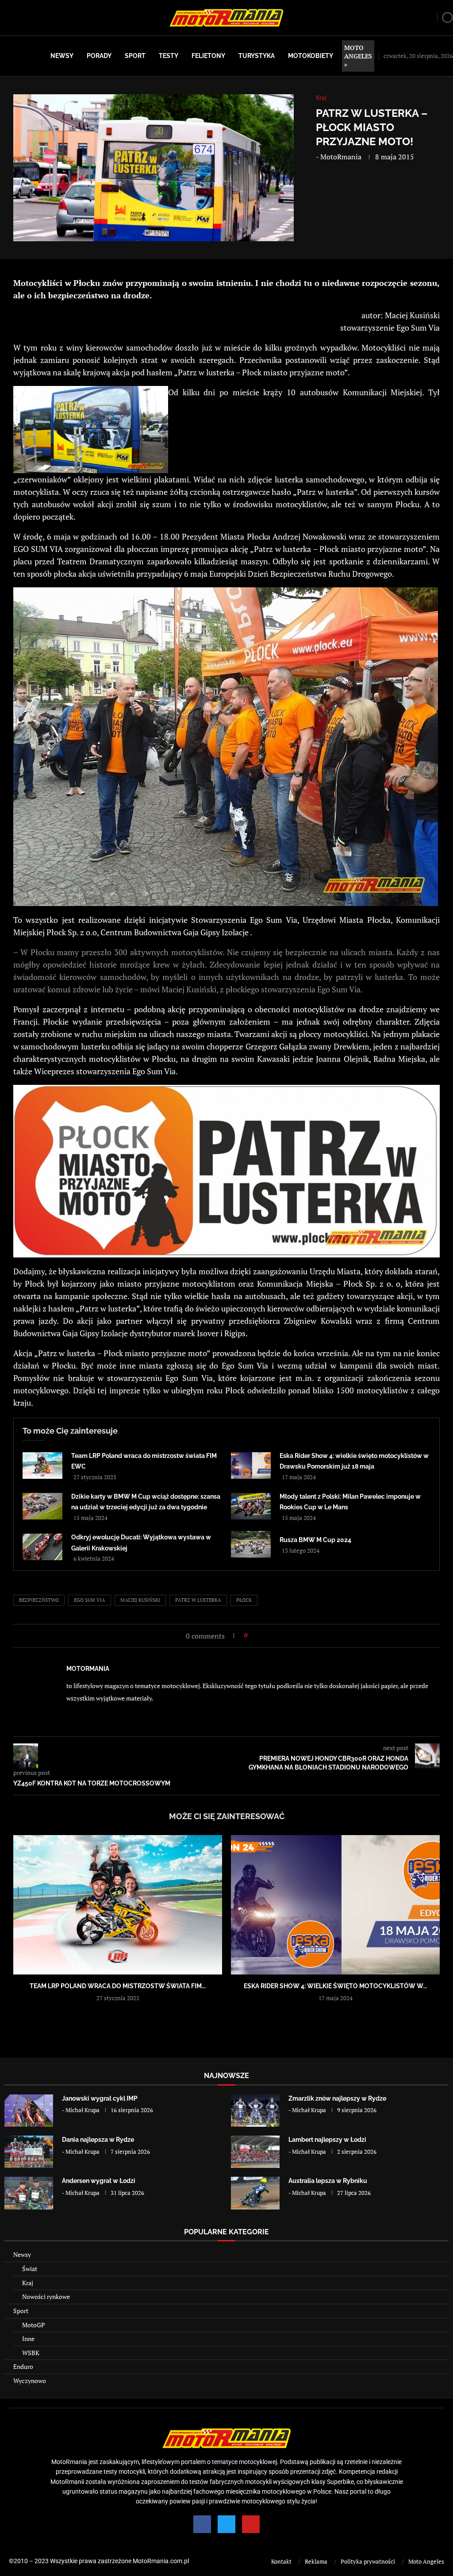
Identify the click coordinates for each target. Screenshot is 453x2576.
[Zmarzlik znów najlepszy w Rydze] (255, 2111)
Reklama (316, 2561)
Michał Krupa (83, 2110)
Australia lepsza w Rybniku (328, 2181)
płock (244, 1600)
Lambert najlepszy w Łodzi (327, 2140)
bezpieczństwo (39, 1600)
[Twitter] (226, 2524)
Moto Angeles (426, 2561)
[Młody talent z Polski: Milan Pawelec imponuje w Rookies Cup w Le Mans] (251, 1506)
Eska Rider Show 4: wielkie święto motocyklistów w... (335, 1986)
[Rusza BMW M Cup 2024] (251, 1544)
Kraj (28, 2283)
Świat (30, 2269)
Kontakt (281, 2561)
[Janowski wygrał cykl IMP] (29, 2111)
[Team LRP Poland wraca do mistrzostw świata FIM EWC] (42, 1465)
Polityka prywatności (368, 2561)
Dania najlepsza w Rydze (98, 2140)
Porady (99, 56)
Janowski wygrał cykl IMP (100, 2098)
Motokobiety (311, 56)
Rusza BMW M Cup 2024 (315, 1540)
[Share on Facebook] (257, 1635)
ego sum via (90, 1600)
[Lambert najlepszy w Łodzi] (255, 2152)
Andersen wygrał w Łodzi (99, 2181)
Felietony (208, 56)
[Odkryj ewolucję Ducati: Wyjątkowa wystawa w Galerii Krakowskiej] (42, 1547)
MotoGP (33, 2325)
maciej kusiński (140, 1600)
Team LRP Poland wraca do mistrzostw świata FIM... (118, 1986)
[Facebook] (202, 2524)
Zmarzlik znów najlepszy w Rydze (337, 2098)
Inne (28, 2339)
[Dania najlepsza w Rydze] (29, 2152)
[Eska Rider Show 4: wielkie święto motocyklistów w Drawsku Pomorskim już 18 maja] (251, 1465)
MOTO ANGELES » (358, 56)
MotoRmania (341, 157)
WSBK (31, 2353)
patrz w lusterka (198, 1600)
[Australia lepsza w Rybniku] (255, 2193)
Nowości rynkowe (46, 2296)
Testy (169, 56)
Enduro (23, 2366)
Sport (135, 56)
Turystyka (257, 56)
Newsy (62, 56)
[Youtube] (251, 2524)
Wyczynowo (30, 2381)
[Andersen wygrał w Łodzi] (29, 2193)
